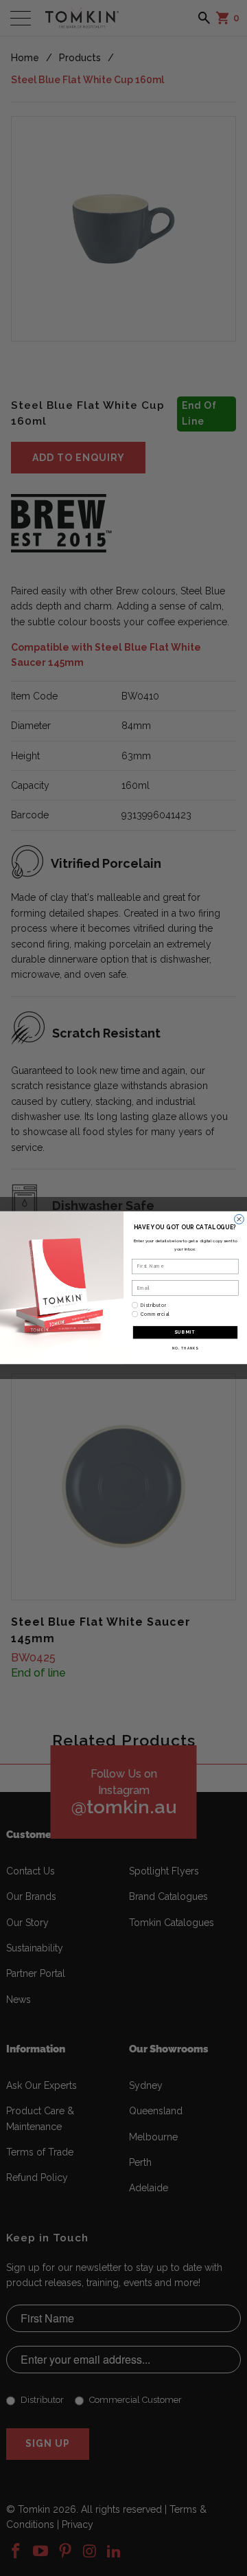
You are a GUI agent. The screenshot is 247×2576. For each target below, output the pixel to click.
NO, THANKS (185, 1348)
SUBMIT (185, 1333)
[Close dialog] (239, 1220)
